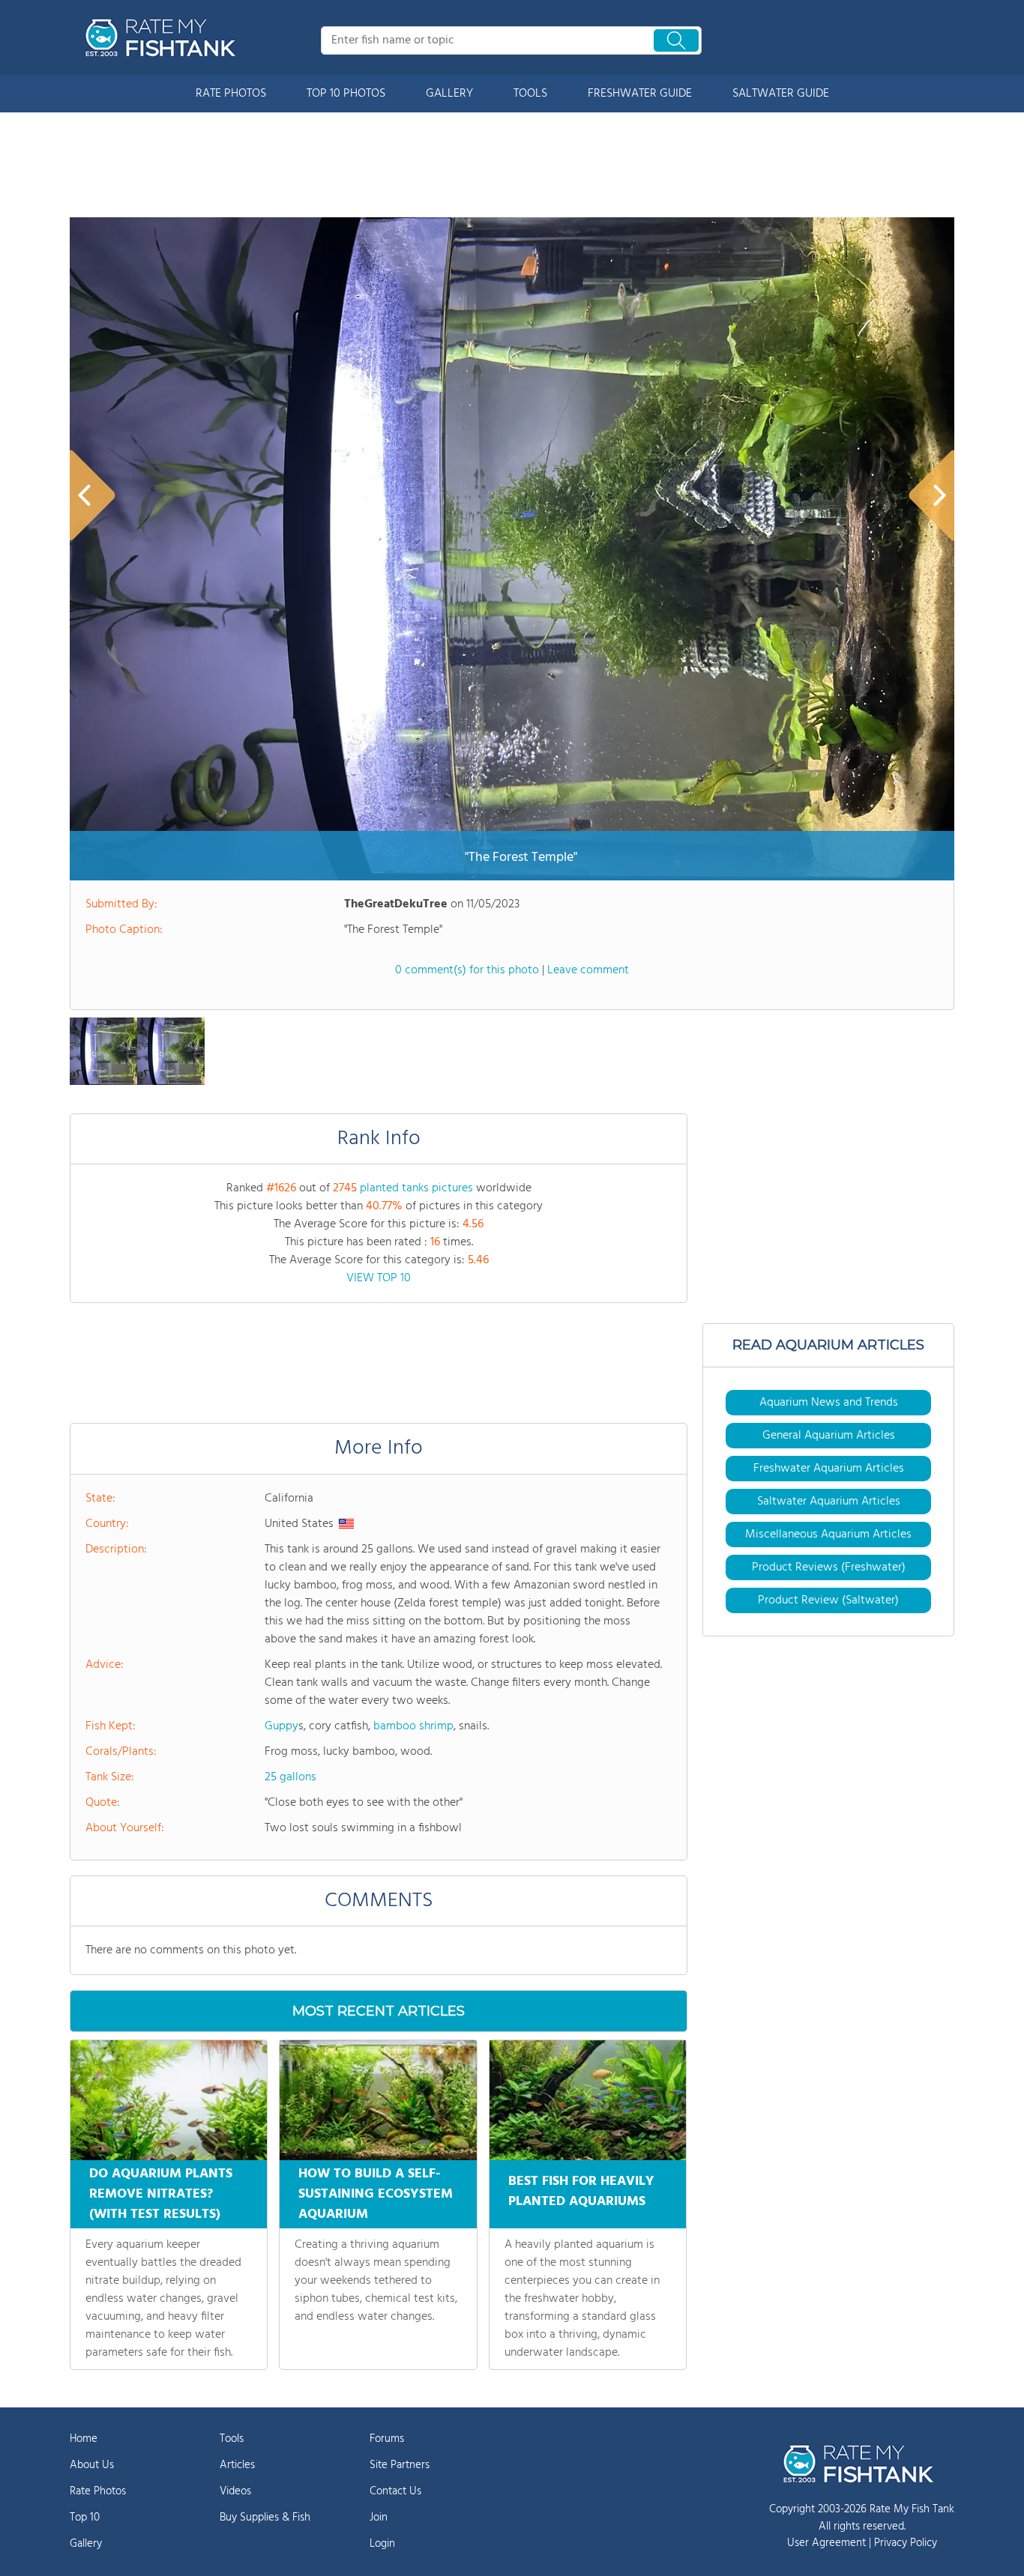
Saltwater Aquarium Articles (829, 1502)
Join (379, 2518)
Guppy (281, 1726)
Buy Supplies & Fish (265, 2518)
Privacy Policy (906, 2543)
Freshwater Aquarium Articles (829, 1469)
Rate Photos (98, 2491)
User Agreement (826, 2543)
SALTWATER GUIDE (781, 94)
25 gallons (290, 1777)
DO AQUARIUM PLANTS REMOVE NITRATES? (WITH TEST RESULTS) (161, 2194)
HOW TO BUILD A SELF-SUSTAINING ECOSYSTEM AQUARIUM (376, 2194)
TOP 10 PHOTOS (346, 94)
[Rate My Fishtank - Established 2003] (163, 37)
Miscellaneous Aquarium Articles (828, 1535)
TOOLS (530, 94)
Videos (235, 2491)
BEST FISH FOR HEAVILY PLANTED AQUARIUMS (581, 2192)
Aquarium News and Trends (829, 1403)
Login (382, 2544)
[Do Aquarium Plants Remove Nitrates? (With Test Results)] (169, 2100)
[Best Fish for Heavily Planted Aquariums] (588, 2100)
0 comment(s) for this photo (467, 970)
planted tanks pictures (416, 1188)
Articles (237, 2465)
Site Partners (400, 2465)
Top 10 (85, 2518)
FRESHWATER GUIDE (640, 94)
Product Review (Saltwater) (828, 1600)
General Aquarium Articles (829, 1436)
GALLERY (449, 94)
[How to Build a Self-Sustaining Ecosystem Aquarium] (378, 2100)
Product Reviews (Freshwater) (829, 1567)
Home (84, 2439)
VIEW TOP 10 (379, 1278)
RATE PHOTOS (231, 94)
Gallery (86, 2544)
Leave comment (588, 970)
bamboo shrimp (413, 1726)
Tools (232, 2439)
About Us (92, 2465)
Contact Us (395, 2491)
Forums (387, 2439)
